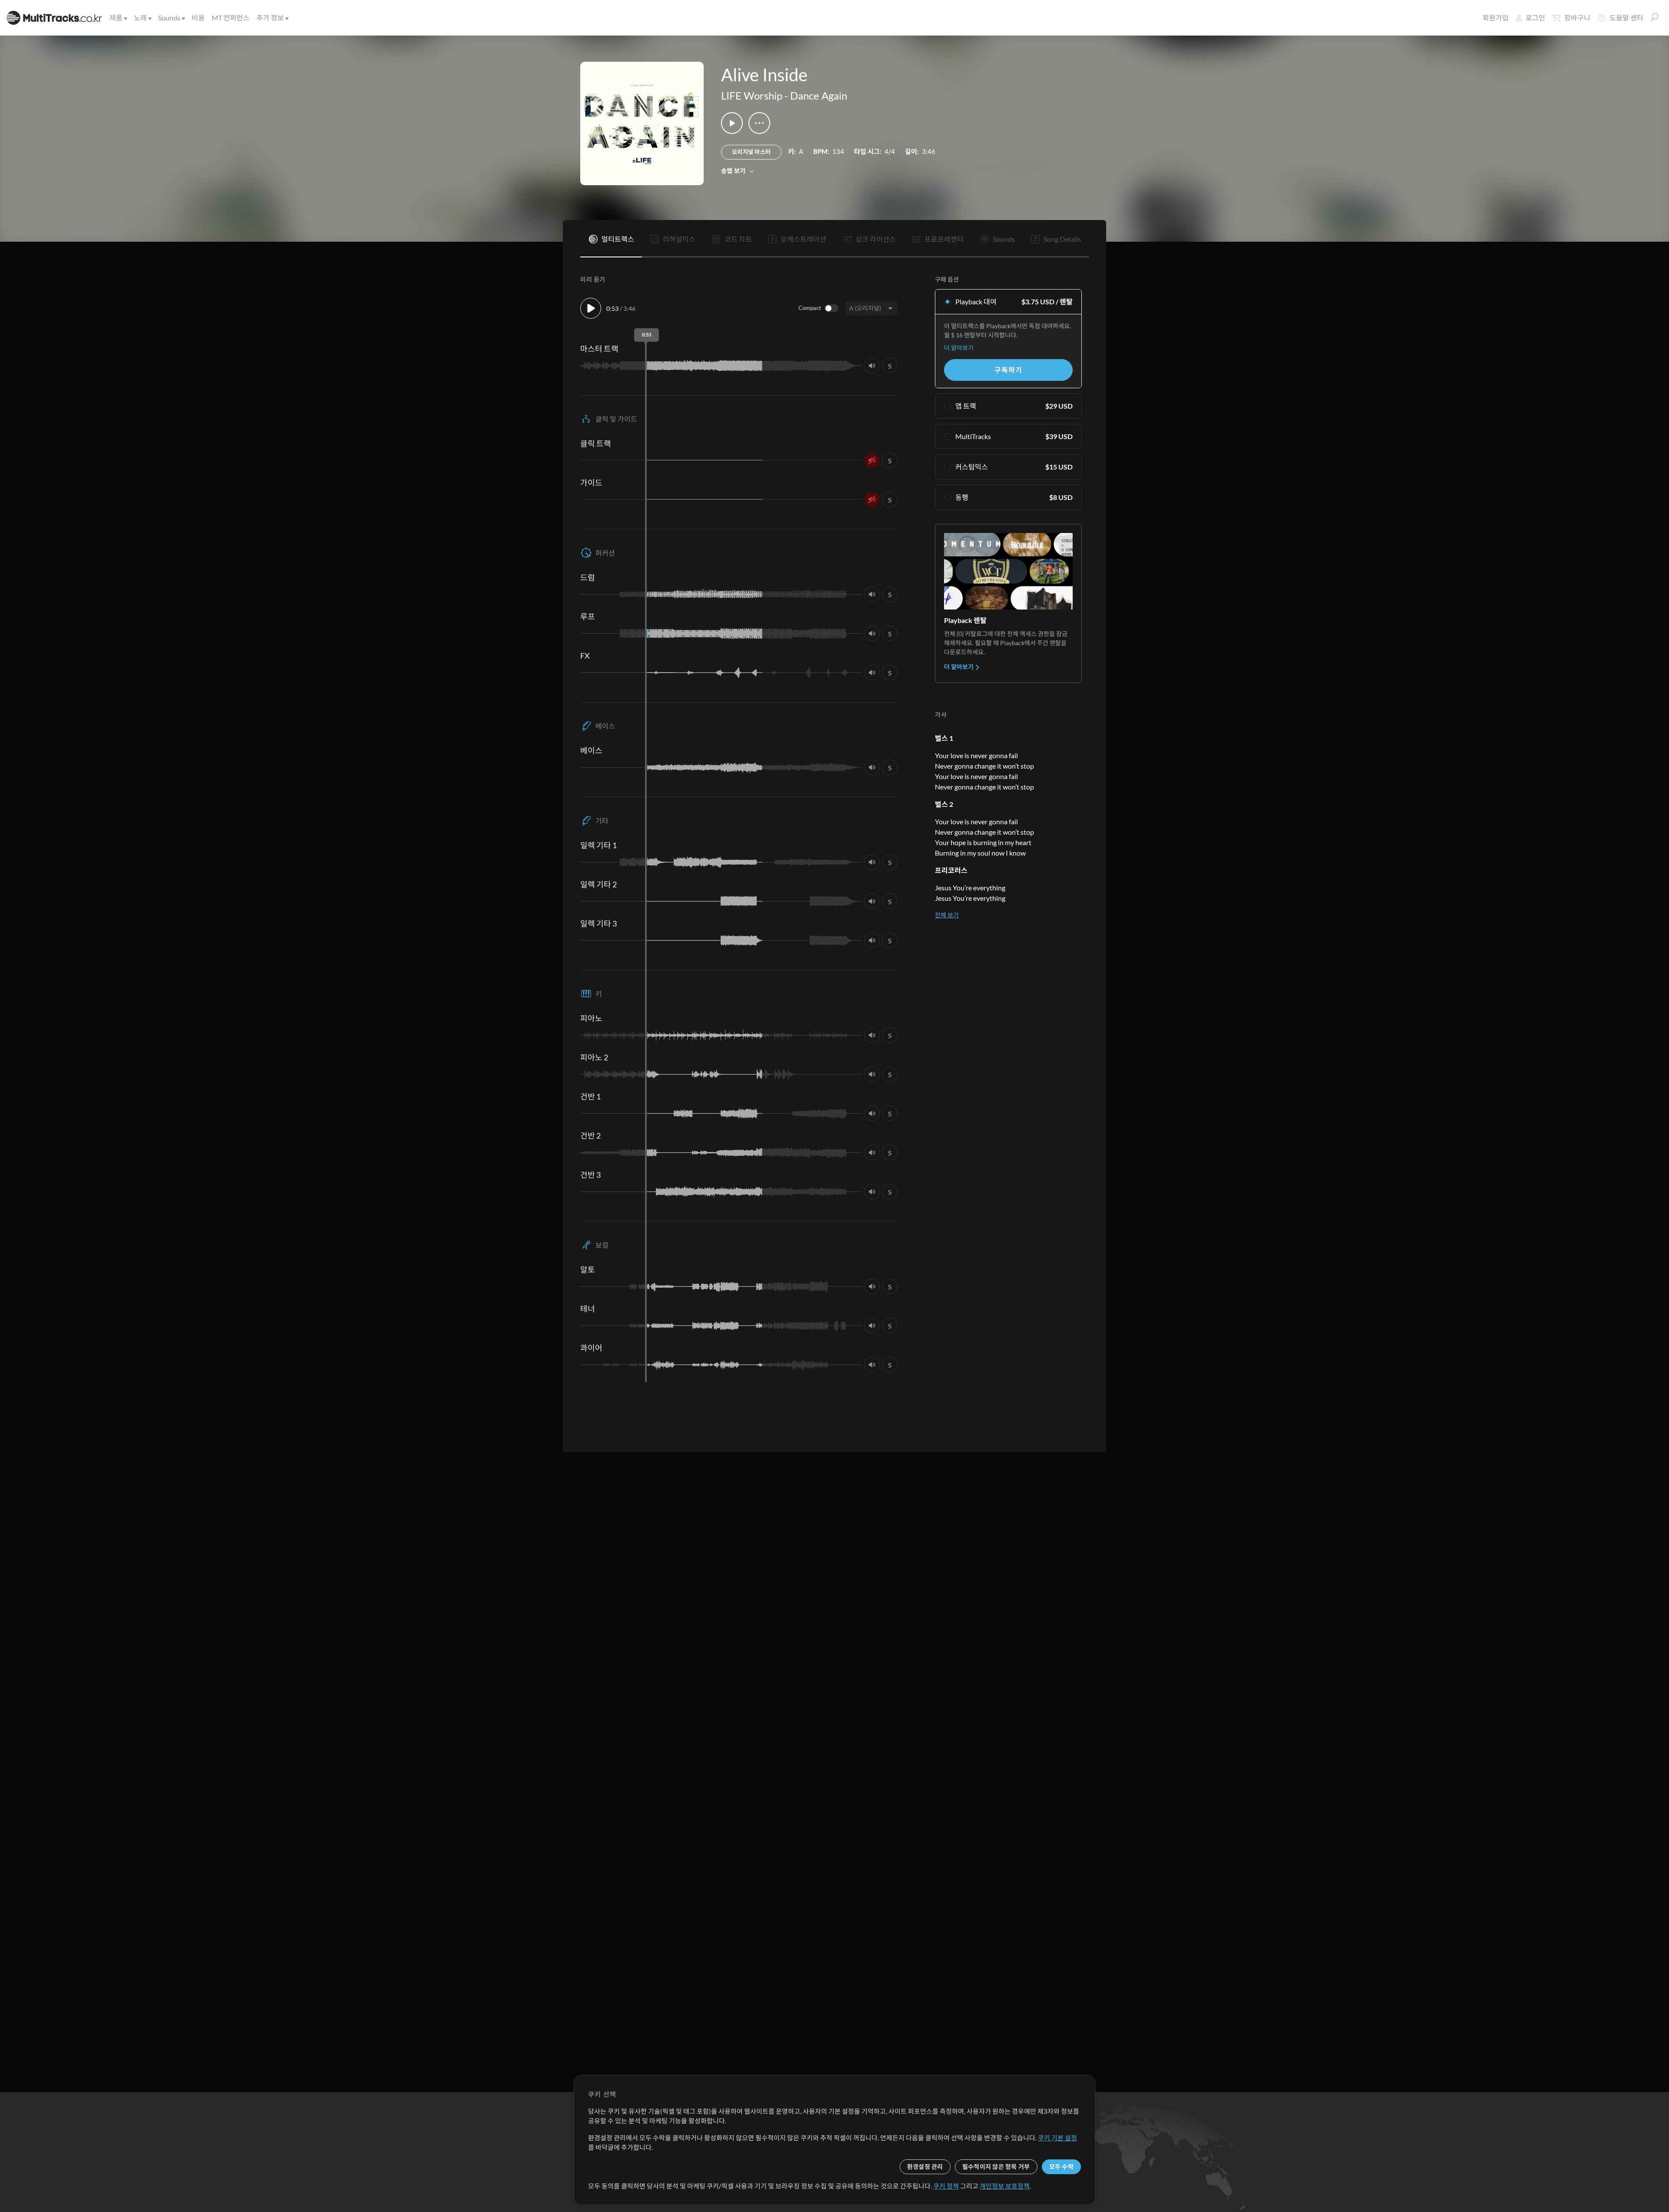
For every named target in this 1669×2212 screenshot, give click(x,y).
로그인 (1535, 18)
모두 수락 (1061, 2167)
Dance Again (819, 95)
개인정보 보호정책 (1005, 2186)
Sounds (169, 18)
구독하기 (1008, 370)
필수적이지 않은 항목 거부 (996, 2167)
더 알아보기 (959, 348)
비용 (198, 18)
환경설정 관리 (925, 2167)
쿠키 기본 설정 (1057, 2138)
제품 (116, 18)
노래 (140, 18)
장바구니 (1577, 18)
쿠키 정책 (946, 2186)
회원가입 (1496, 18)
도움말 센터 (1626, 18)
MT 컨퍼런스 (231, 18)
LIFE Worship (752, 95)
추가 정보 (270, 18)
